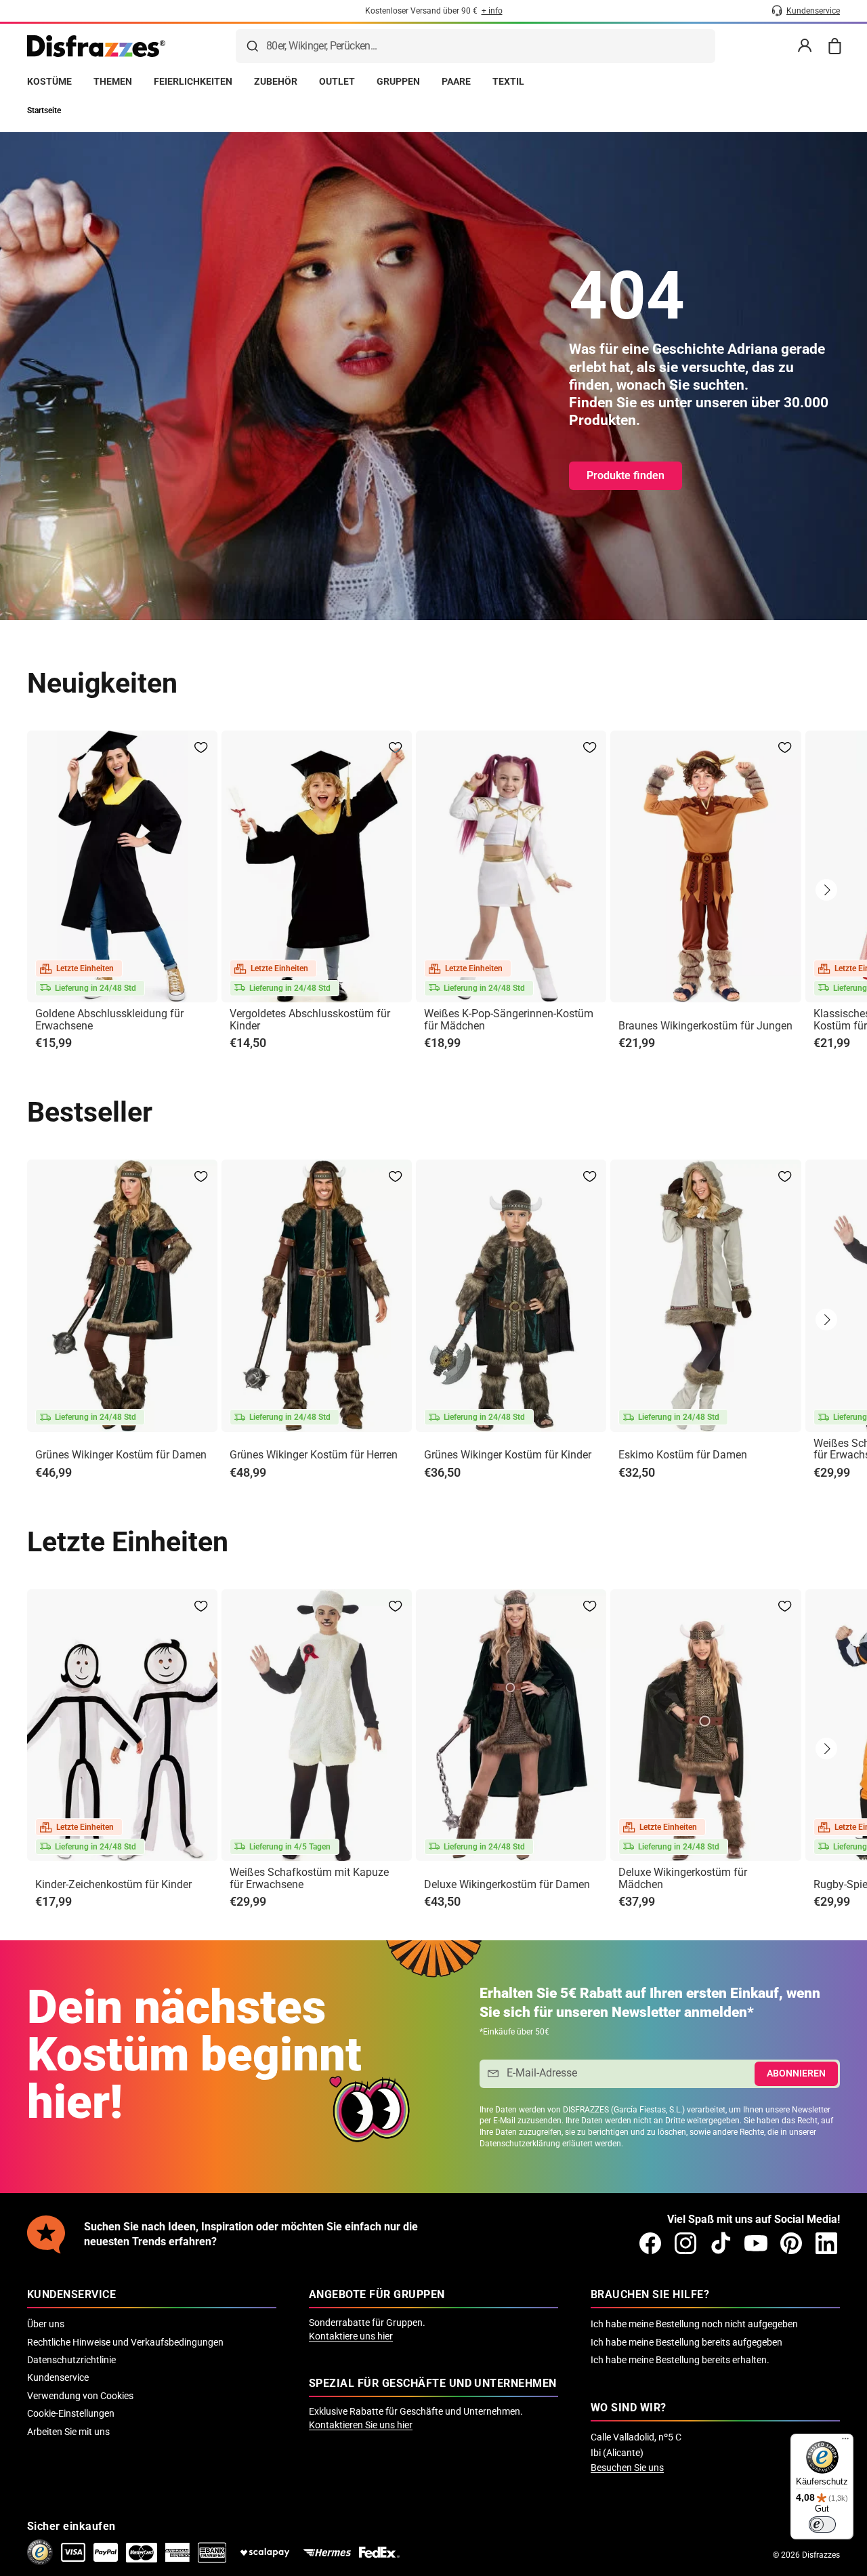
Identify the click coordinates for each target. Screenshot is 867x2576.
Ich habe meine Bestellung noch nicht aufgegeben (694, 2324)
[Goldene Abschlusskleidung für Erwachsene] (122, 866)
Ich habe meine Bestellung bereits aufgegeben (686, 2342)
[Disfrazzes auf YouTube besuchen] (756, 2243)
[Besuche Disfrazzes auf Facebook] (650, 2243)
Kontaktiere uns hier (351, 2336)
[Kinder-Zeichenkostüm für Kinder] (122, 1725)
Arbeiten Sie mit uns (68, 2432)
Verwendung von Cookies (80, 2396)
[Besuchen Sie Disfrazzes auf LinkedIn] (826, 2243)
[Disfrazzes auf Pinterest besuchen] (791, 2243)
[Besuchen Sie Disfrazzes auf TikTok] (721, 2243)
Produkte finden (626, 475)
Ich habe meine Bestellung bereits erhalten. (680, 2360)
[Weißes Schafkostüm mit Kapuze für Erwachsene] (317, 1725)
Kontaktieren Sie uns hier (361, 2425)
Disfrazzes (821, 2555)
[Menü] (845, 2442)
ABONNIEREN (796, 2073)
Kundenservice (58, 2377)
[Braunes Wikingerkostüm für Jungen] (705, 866)
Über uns (46, 2324)
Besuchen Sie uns (627, 2468)
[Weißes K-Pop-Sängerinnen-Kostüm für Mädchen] (511, 866)
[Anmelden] (805, 46)
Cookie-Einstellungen (71, 2413)
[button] (826, 890)
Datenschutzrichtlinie (71, 2360)
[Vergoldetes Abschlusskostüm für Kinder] (317, 866)
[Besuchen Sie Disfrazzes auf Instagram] (685, 2243)
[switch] (822, 2524)
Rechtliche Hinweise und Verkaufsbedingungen (125, 2342)
